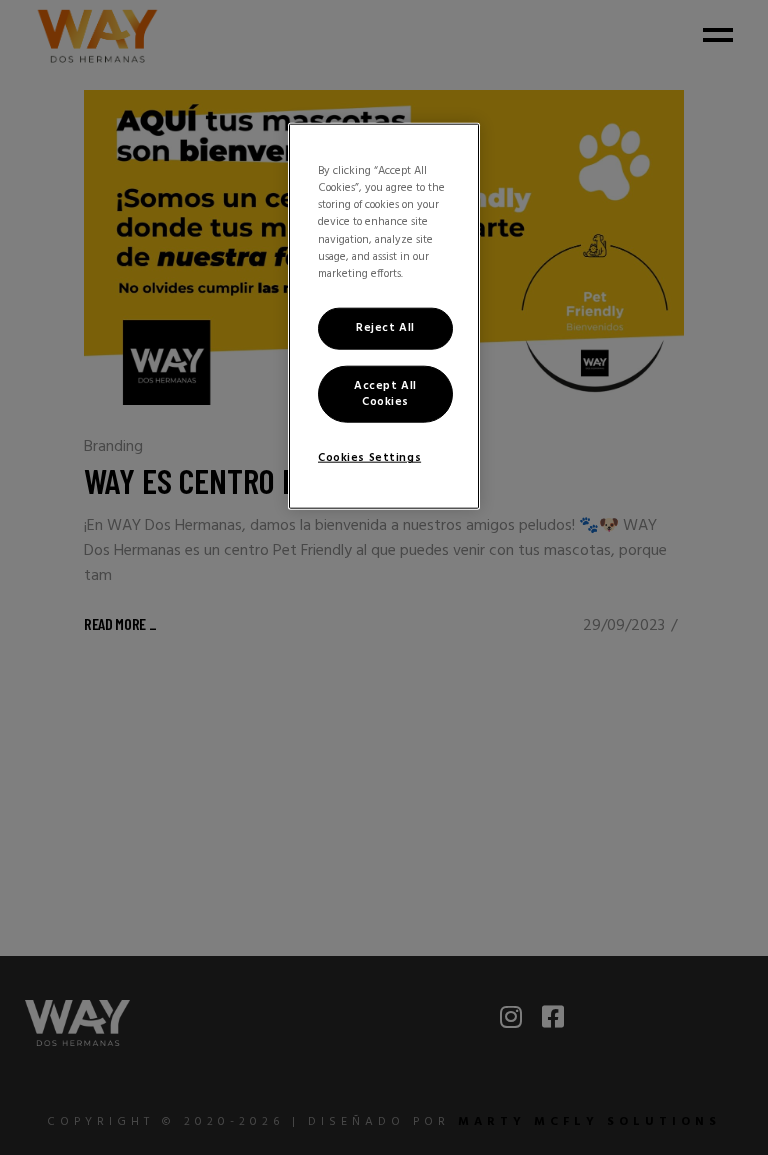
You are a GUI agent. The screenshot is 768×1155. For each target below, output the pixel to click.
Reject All (385, 327)
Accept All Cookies (385, 393)
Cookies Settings (369, 458)
